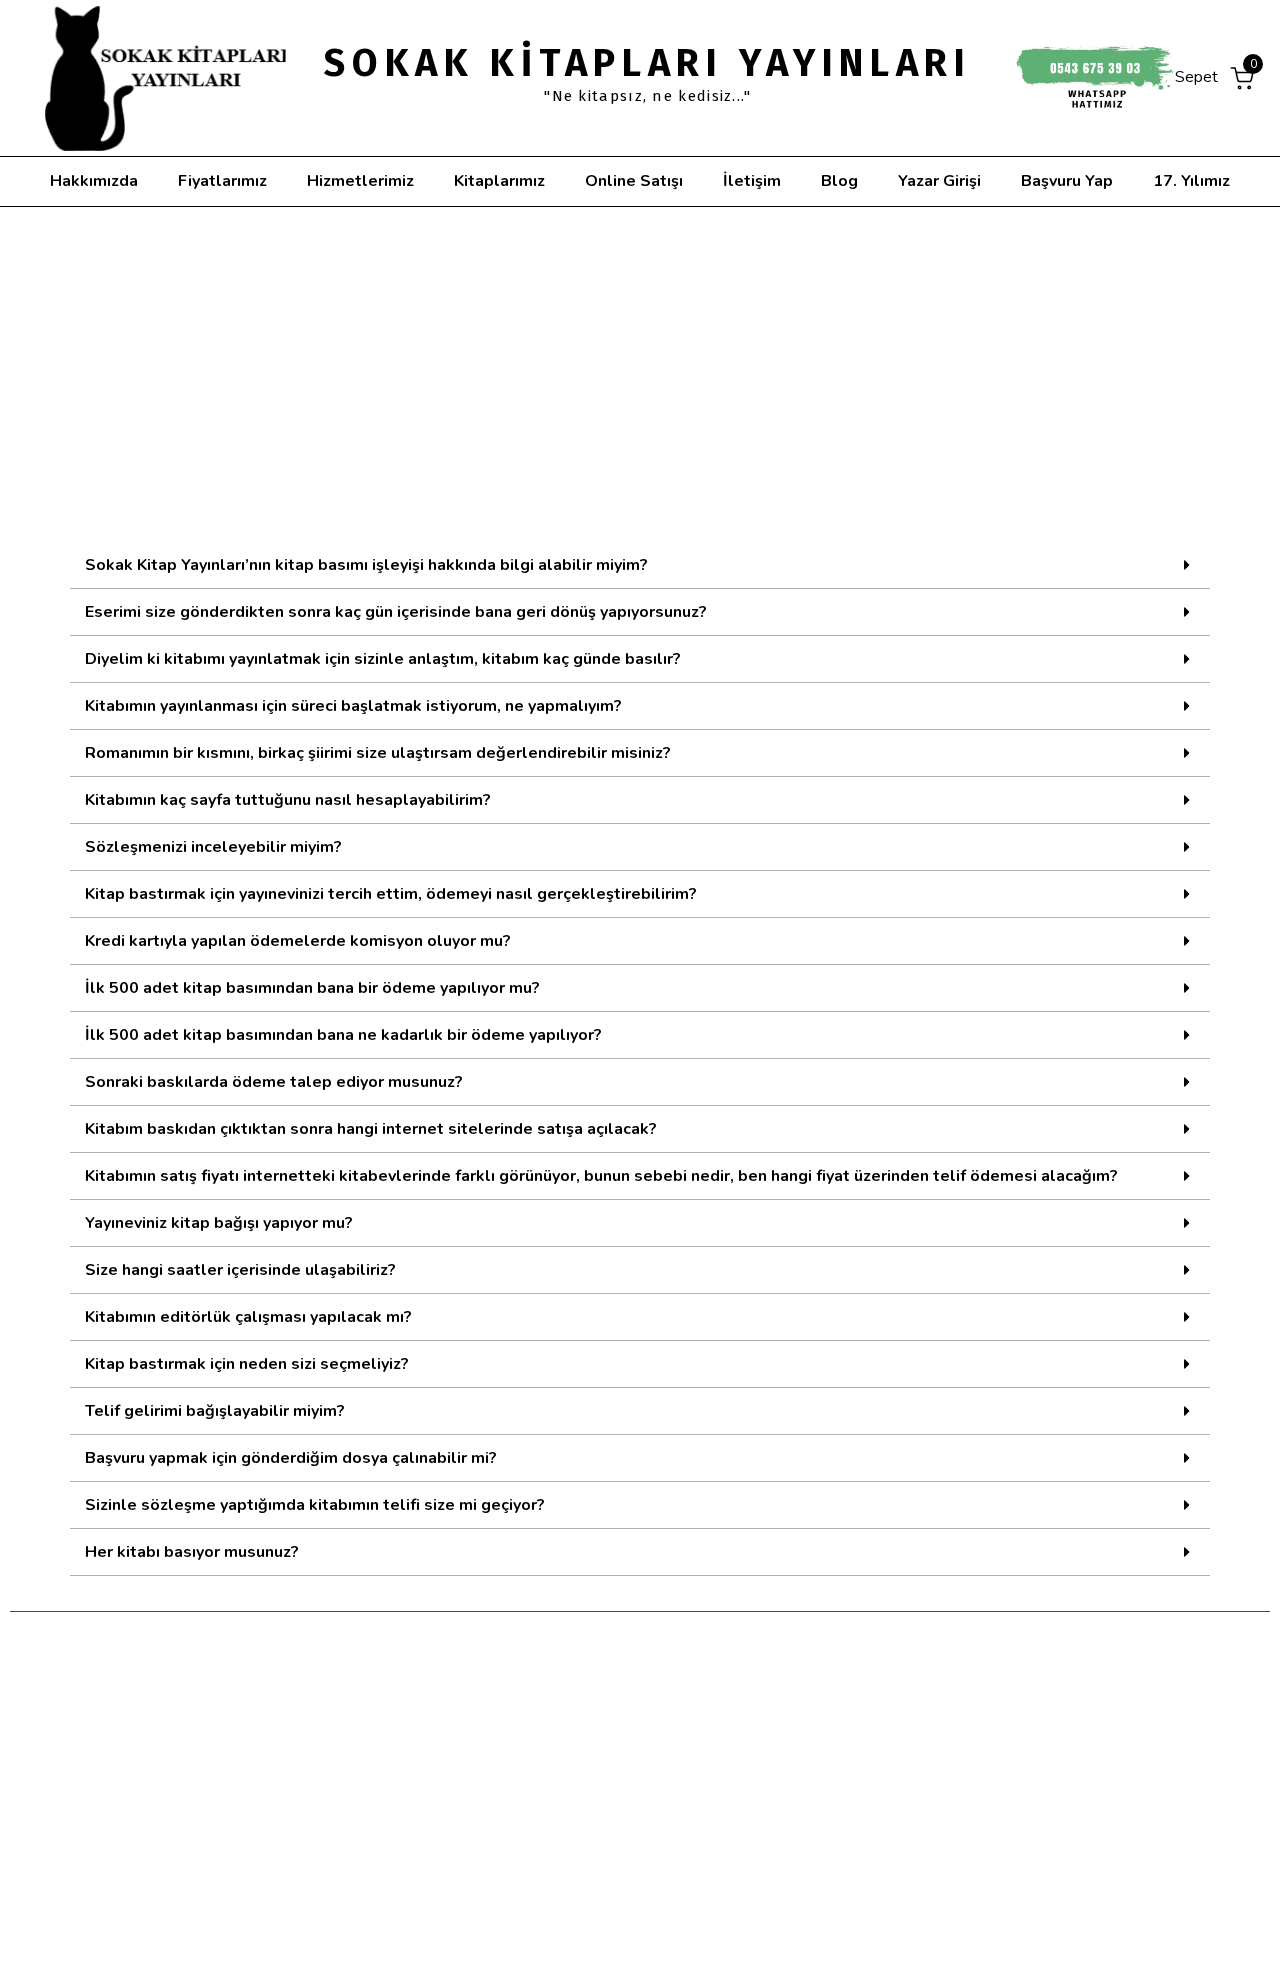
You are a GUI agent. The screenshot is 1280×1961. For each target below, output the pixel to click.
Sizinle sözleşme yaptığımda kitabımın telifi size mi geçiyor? (315, 1505)
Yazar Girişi (939, 181)
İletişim (752, 181)
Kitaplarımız (499, 181)
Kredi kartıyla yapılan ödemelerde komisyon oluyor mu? (298, 941)
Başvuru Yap (1067, 181)
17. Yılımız (1191, 181)
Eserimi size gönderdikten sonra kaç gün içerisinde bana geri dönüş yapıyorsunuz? (396, 612)
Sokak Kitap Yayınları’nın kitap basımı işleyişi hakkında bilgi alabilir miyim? (366, 565)
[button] (640, 565)
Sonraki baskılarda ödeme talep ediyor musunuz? (274, 1082)
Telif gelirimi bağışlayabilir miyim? (215, 1411)
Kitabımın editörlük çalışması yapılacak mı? (248, 1317)
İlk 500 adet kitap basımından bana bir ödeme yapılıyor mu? (312, 988)
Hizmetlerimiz (360, 181)
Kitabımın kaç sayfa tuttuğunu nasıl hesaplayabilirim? (288, 800)
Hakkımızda (94, 181)
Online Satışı (634, 181)
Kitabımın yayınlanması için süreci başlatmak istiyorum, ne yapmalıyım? (353, 706)
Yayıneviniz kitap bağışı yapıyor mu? (219, 1223)
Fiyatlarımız (222, 181)
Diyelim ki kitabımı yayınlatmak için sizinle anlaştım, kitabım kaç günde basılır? (383, 659)
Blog (839, 181)
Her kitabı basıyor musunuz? (192, 1552)
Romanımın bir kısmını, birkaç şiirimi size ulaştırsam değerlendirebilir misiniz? (378, 753)
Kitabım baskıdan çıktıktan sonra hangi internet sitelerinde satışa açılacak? (371, 1129)
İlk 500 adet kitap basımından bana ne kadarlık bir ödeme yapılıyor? (343, 1035)
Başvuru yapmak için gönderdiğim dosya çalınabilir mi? (291, 1458)
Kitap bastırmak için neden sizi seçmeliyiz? (247, 1364)
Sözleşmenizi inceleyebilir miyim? (213, 847)
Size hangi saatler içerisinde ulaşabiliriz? (240, 1270)
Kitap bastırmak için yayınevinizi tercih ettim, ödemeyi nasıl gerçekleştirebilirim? (391, 894)
